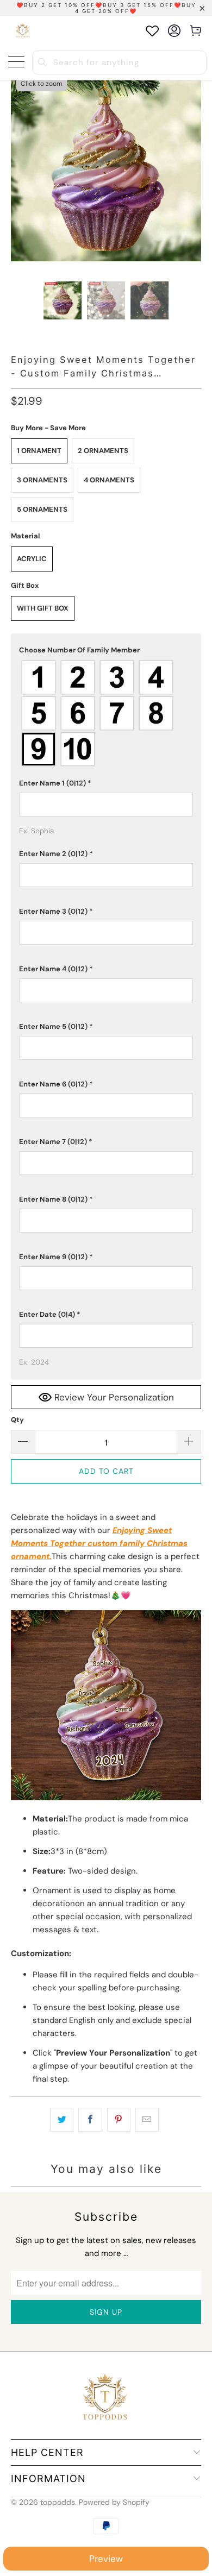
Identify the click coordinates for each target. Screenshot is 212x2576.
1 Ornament (39, 451)
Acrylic (32, 559)
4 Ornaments (109, 480)
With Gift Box (43, 608)
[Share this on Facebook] (90, 2120)
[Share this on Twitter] (62, 2120)
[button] (106, 650)
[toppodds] (23, 31)
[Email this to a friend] (147, 2120)
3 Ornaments (42, 480)
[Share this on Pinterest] (119, 2120)
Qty (17, 1420)
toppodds (58, 2502)
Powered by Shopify (114, 2502)
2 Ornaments (103, 451)
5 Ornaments (42, 509)
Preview (106, 2559)
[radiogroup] (106, 713)
